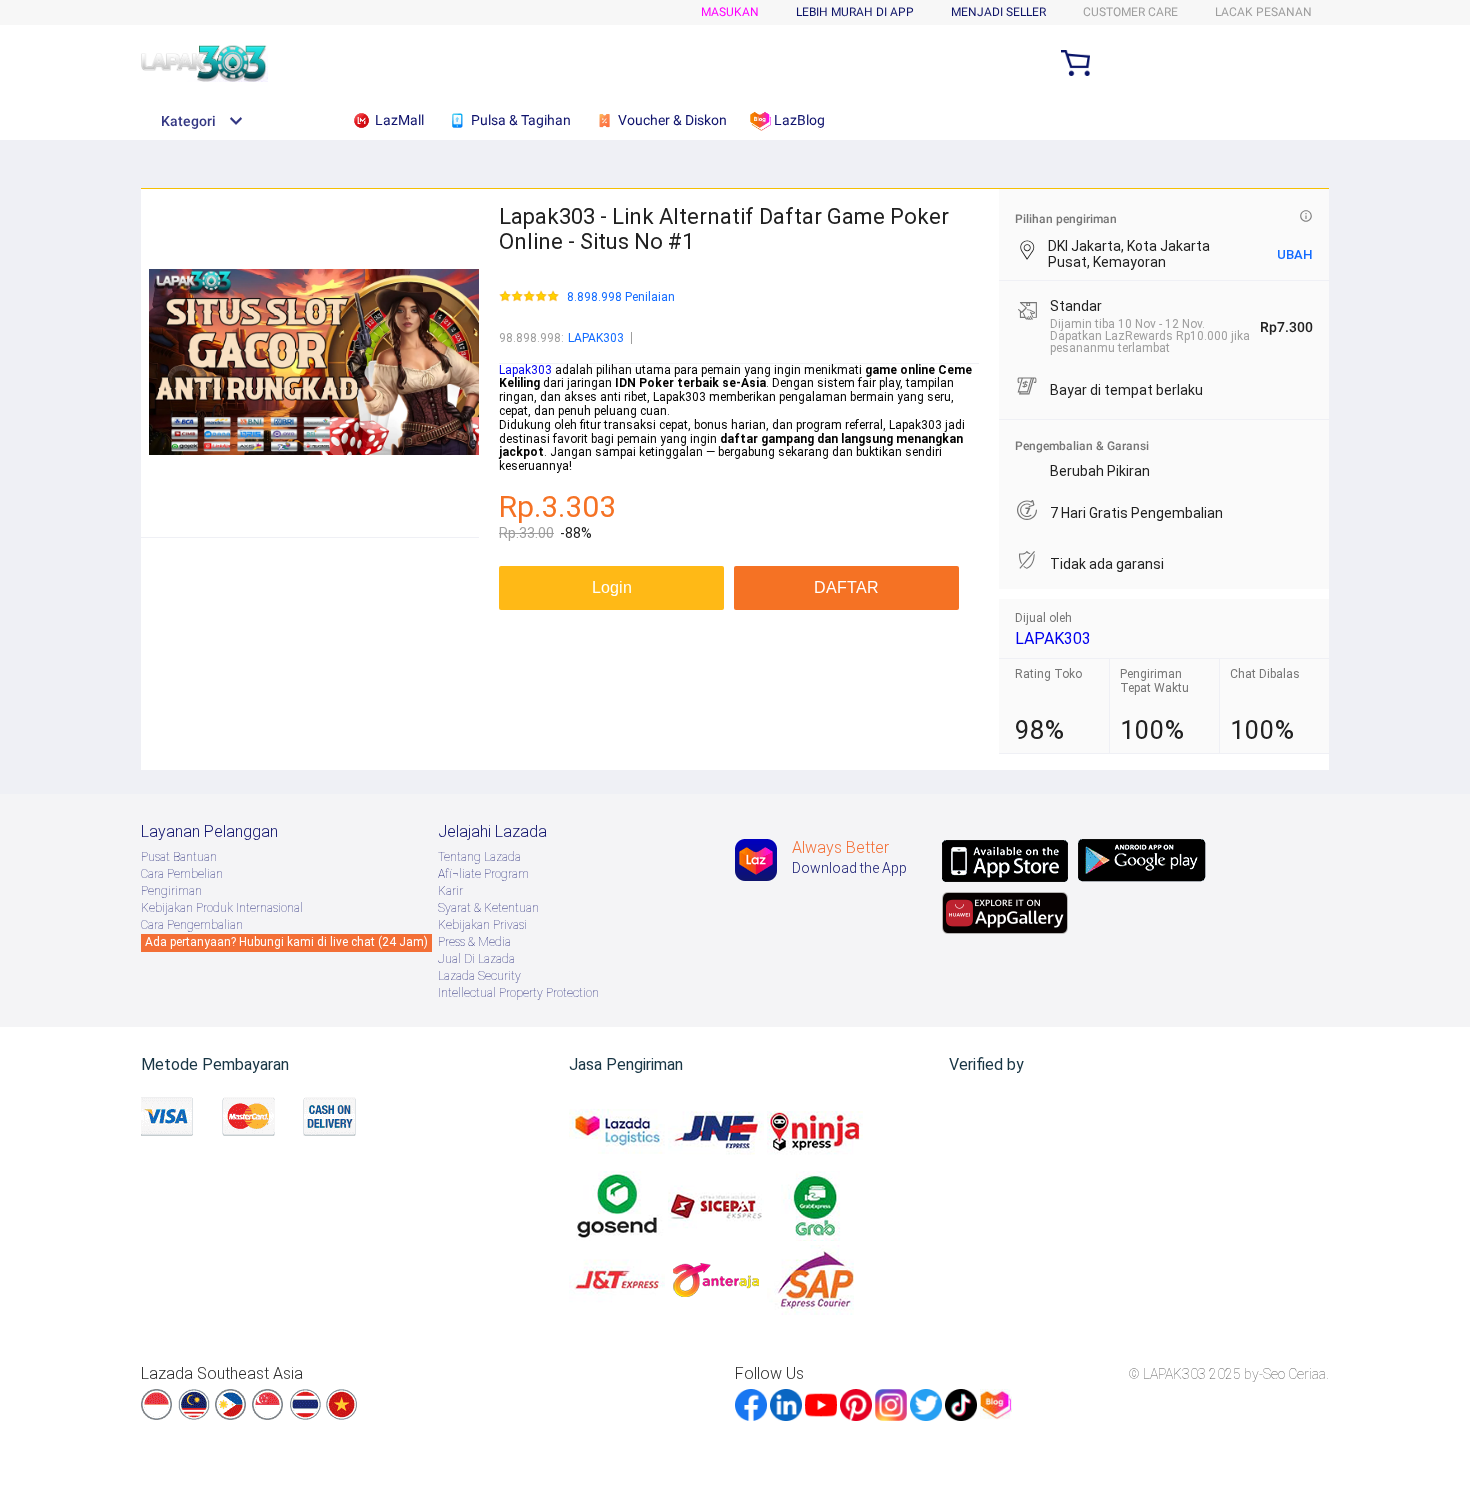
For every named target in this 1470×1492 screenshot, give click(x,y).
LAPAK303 (596, 338)
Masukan (730, 12)
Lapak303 (525, 370)
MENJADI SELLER (998, 12)
